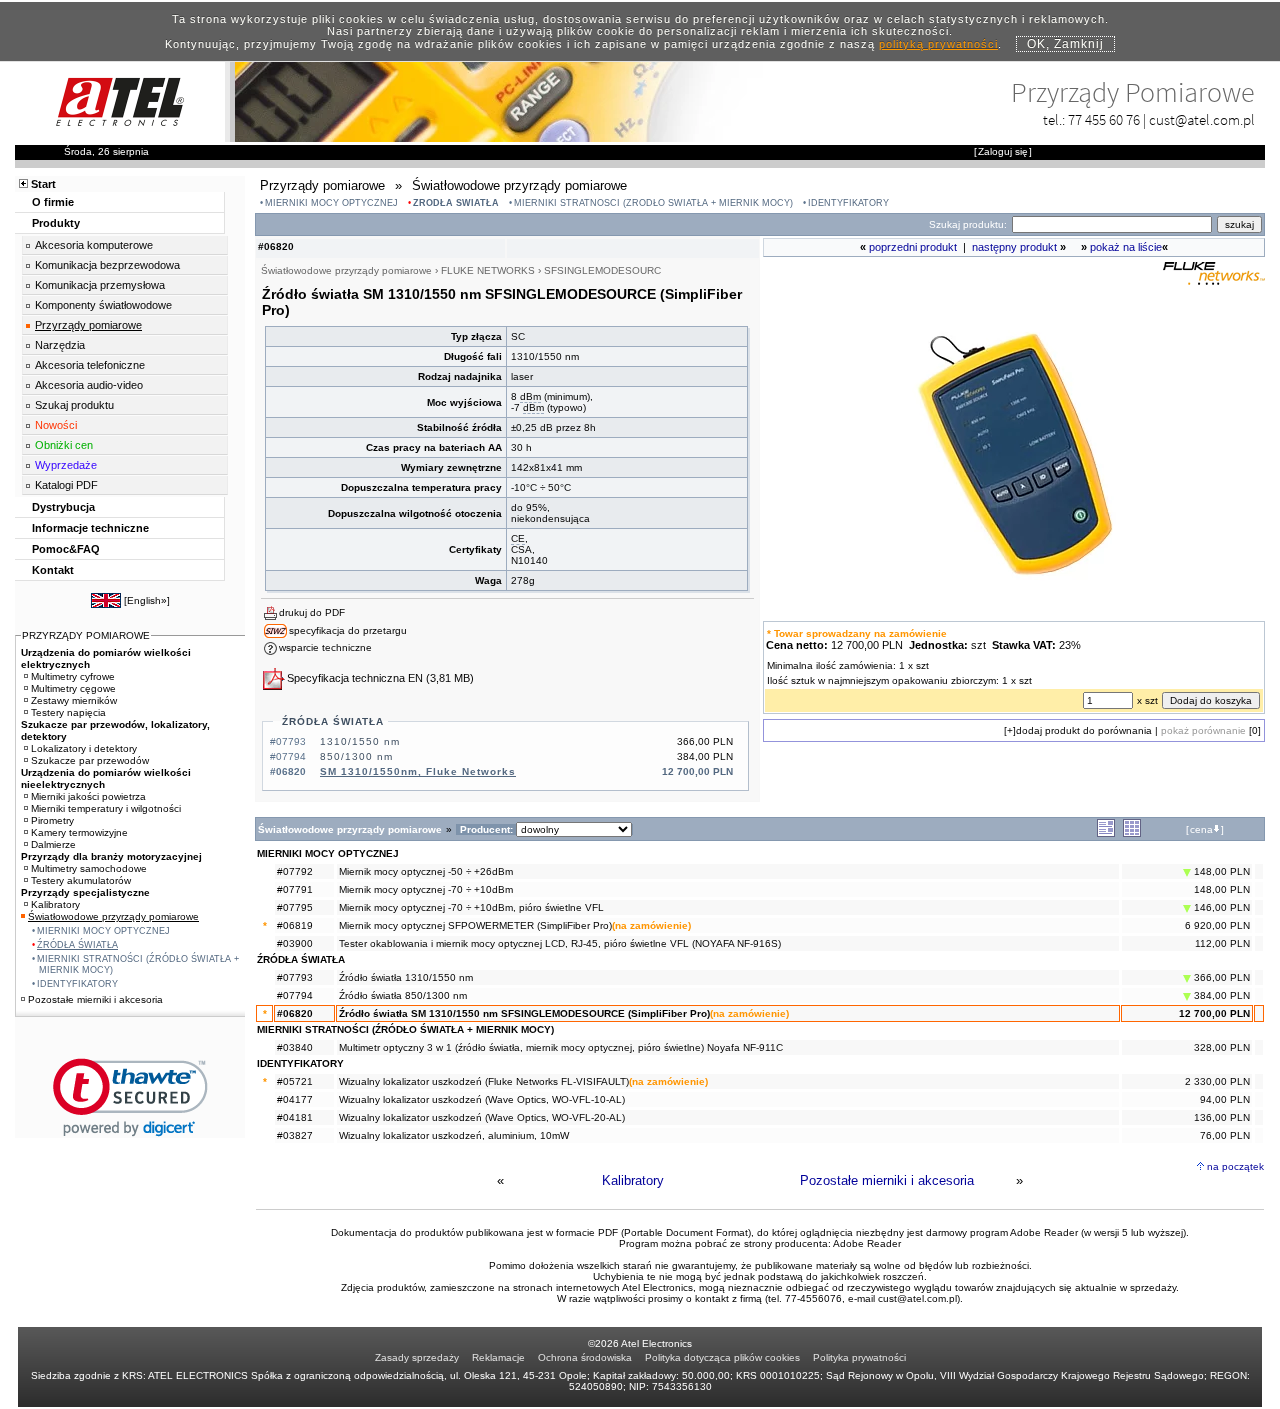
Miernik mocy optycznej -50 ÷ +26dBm (426, 871)
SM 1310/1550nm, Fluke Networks (418, 771)
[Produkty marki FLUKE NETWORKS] (1214, 280)
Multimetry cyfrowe (73, 676)
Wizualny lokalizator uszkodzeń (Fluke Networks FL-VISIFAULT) (484, 1081)
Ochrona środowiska (585, 1357)
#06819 (295, 925)
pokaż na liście (1126, 247)
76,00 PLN (1225, 1135)
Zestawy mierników (74, 700)
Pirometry (52, 820)
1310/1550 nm (360, 741)
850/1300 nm (356, 756)
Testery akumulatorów (81, 880)
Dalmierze (53, 844)
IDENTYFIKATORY (848, 203)
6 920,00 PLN (1217, 925)
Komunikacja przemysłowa (100, 285)
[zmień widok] (1106, 833)
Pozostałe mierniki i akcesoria (887, 1180)
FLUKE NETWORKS (488, 270)
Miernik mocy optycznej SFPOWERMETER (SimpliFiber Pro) (475, 925)
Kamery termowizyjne (79, 832)
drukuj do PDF (312, 612)
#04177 (295, 1099)
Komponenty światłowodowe (103, 305)
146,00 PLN (1220, 907)
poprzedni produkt (913, 247)
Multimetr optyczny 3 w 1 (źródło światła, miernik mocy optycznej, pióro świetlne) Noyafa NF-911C (561, 1047)
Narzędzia (60, 345)
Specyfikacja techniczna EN (355, 678)
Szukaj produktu (74, 405)
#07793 (295, 977)
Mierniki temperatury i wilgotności (106, 808)
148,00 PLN (1220, 871)
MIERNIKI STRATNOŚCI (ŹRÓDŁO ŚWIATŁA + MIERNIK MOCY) (653, 203)
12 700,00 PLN (1214, 1013)
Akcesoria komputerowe (94, 245)
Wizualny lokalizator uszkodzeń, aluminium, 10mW (454, 1135)
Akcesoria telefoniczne (90, 365)
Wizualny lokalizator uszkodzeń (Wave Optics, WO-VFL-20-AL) (482, 1117)
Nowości (56, 425)
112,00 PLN (1222, 943)
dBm (530, 396)
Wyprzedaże (66, 465)
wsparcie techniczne (325, 647)
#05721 (295, 1081)
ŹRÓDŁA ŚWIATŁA (456, 203)
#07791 (295, 889)
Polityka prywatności (859, 1357)
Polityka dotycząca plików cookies (722, 1357)
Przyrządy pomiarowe (88, 325)
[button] (130, 1097)
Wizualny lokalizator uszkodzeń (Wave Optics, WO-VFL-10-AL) (482, 1099)
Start (43, 184)
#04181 (295, 1117)
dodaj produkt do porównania (1084, 730)
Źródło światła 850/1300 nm (403, 995)
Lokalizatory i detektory (84, 748)
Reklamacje (498, 1357)
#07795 (295, 907)
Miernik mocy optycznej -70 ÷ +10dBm (426, 889)
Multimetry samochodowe (89, 868)
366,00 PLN (1220, 977)
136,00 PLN (1222, 1117)
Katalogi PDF (66, 485)
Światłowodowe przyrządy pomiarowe (113, 916)
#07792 (295, 871)
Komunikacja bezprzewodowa (107, 265)
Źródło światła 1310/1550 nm (406, 977)
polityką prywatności (938, 44)
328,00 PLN (1222, 1047)
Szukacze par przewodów (90, 760)
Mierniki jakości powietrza (88, 796)
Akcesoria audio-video (89, 385)
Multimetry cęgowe (73, 688)
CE (518, 538)
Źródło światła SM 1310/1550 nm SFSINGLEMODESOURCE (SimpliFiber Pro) (524, 1013)
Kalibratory (633, 1180)
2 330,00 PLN (1217, 1081)
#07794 (295, 995)
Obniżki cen (64, 445)
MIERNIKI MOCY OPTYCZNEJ (331, 203)
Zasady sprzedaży (417, 1357)
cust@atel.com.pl (1202, 119)
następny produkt (1014, 247)
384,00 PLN (1220, 995)
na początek (1235, 1166)
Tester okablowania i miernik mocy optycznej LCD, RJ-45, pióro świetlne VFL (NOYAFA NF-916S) (560, 943)
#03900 (295, 943)
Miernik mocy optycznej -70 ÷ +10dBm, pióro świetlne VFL (471, 907)
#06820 (295, 1013)
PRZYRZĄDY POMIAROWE (86, 635)
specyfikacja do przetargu (348, 630)
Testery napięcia (68, 712)
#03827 (295, 1135)
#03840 (295, 1047)
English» (147, 600)
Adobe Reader (867, 1243)
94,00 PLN (1225, 1099)
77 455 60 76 (1104, 119)
